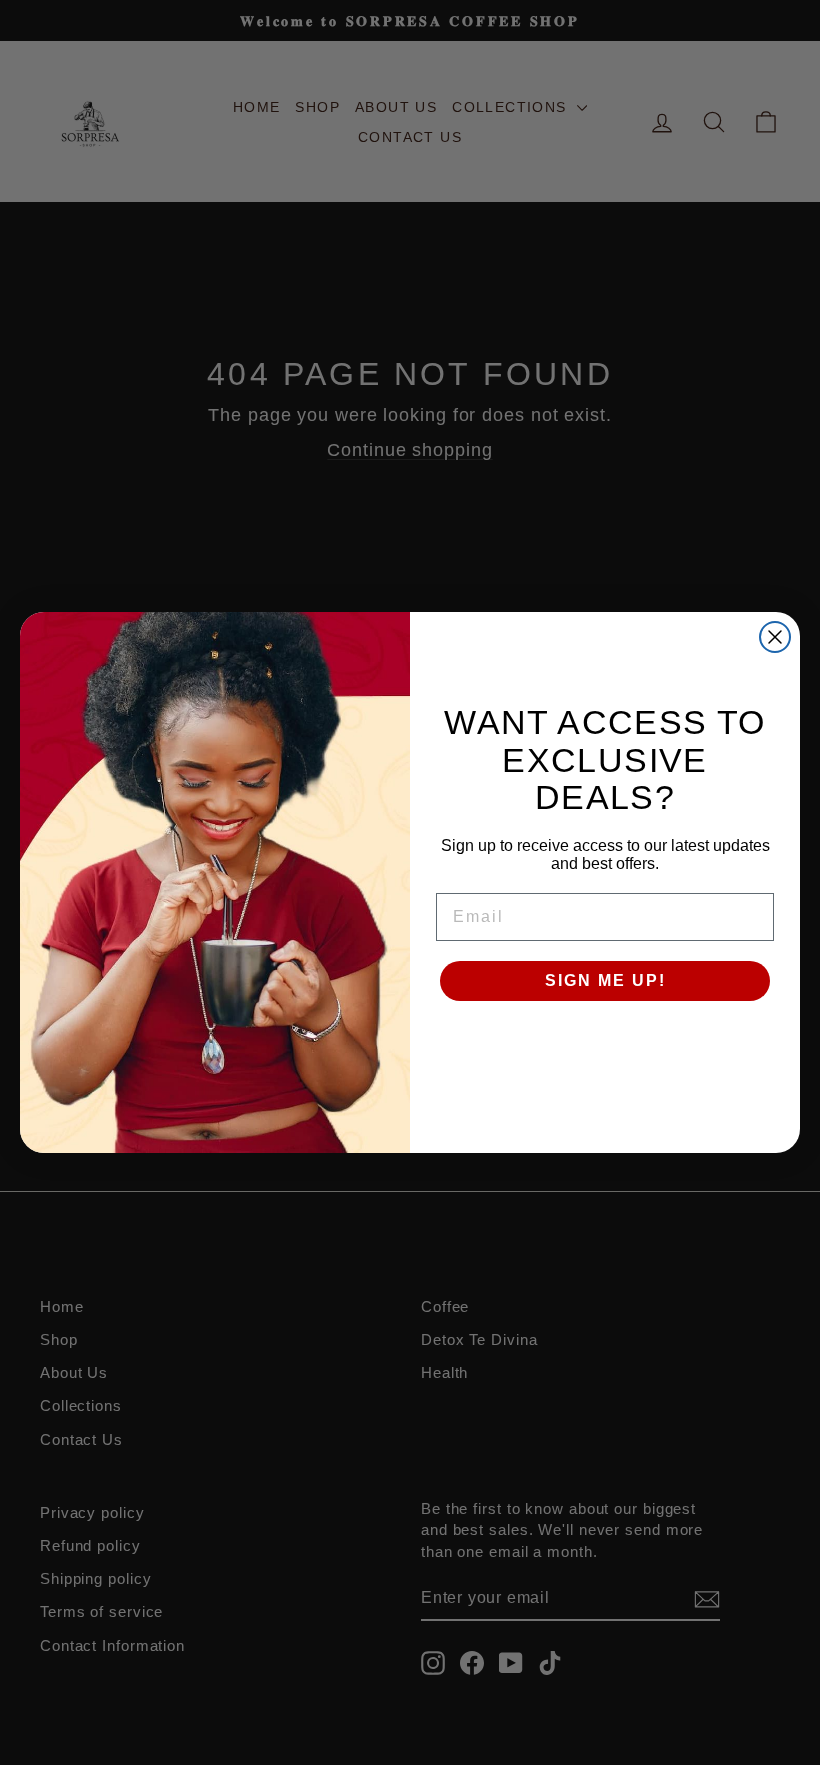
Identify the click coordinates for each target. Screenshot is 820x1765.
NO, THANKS (605, 1041)
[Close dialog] (775, 637)
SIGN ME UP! (605, 980)
